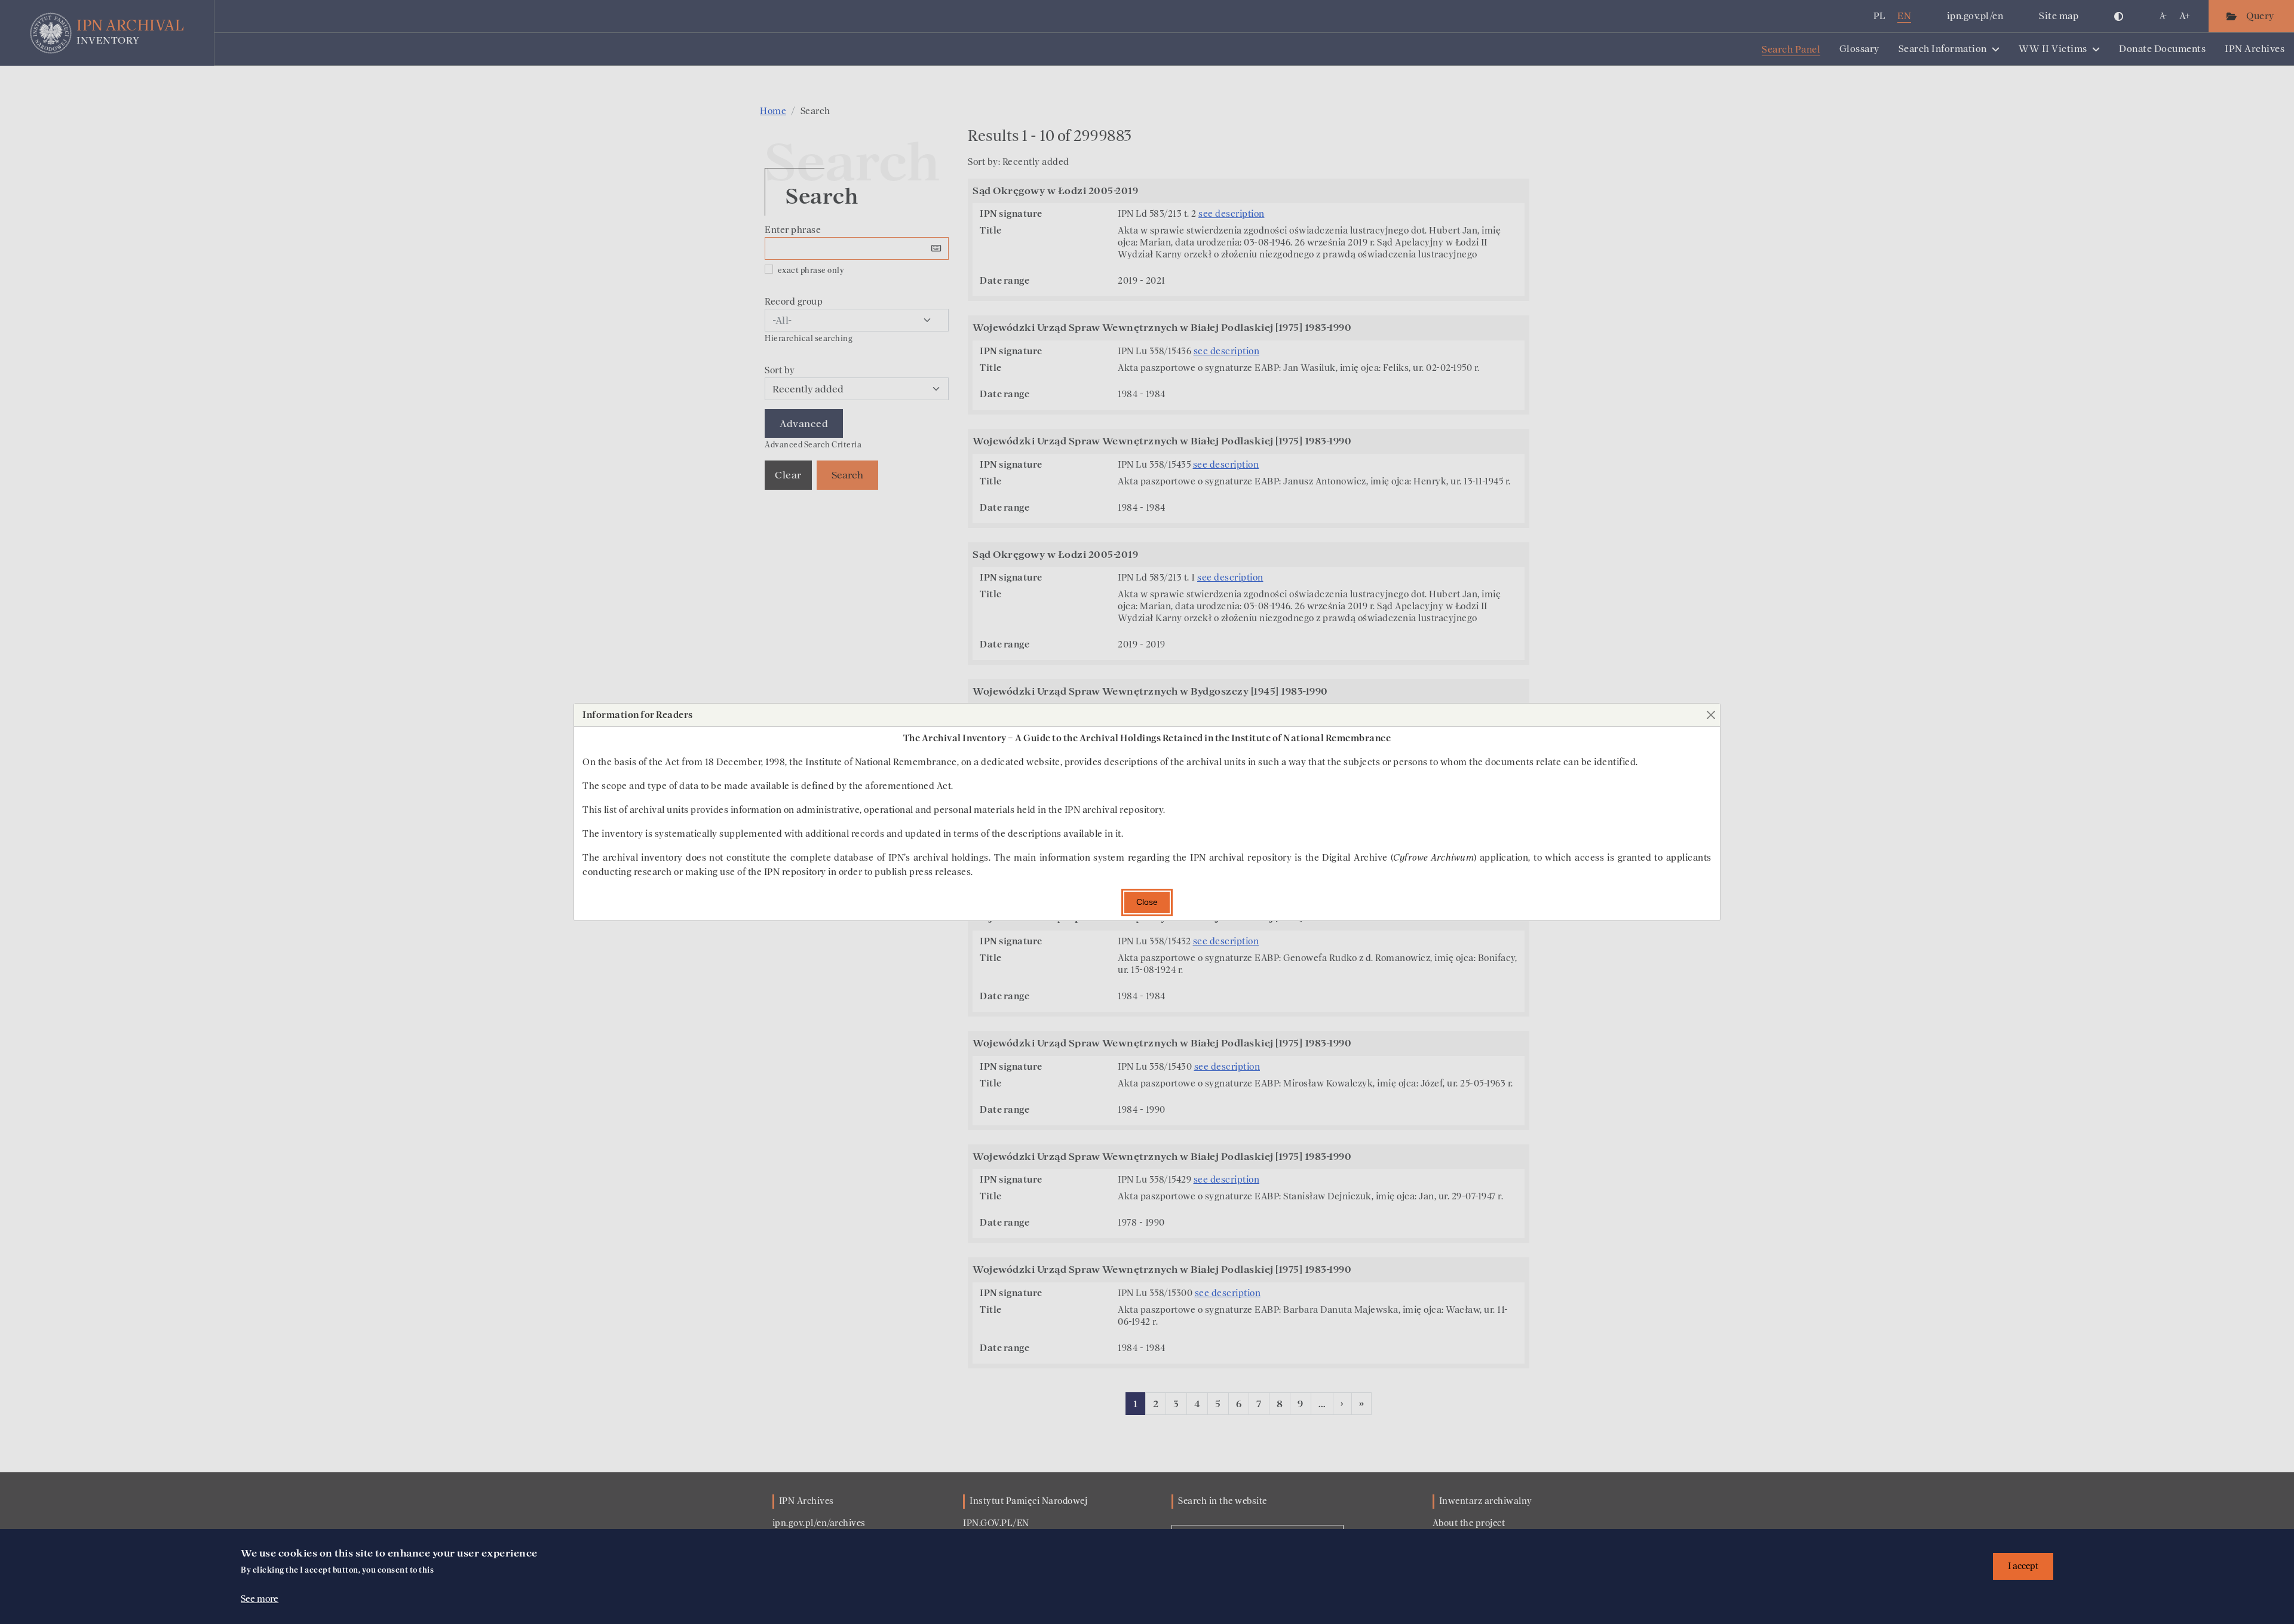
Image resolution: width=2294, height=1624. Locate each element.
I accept (2023, 1566)
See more (260, 1598)
